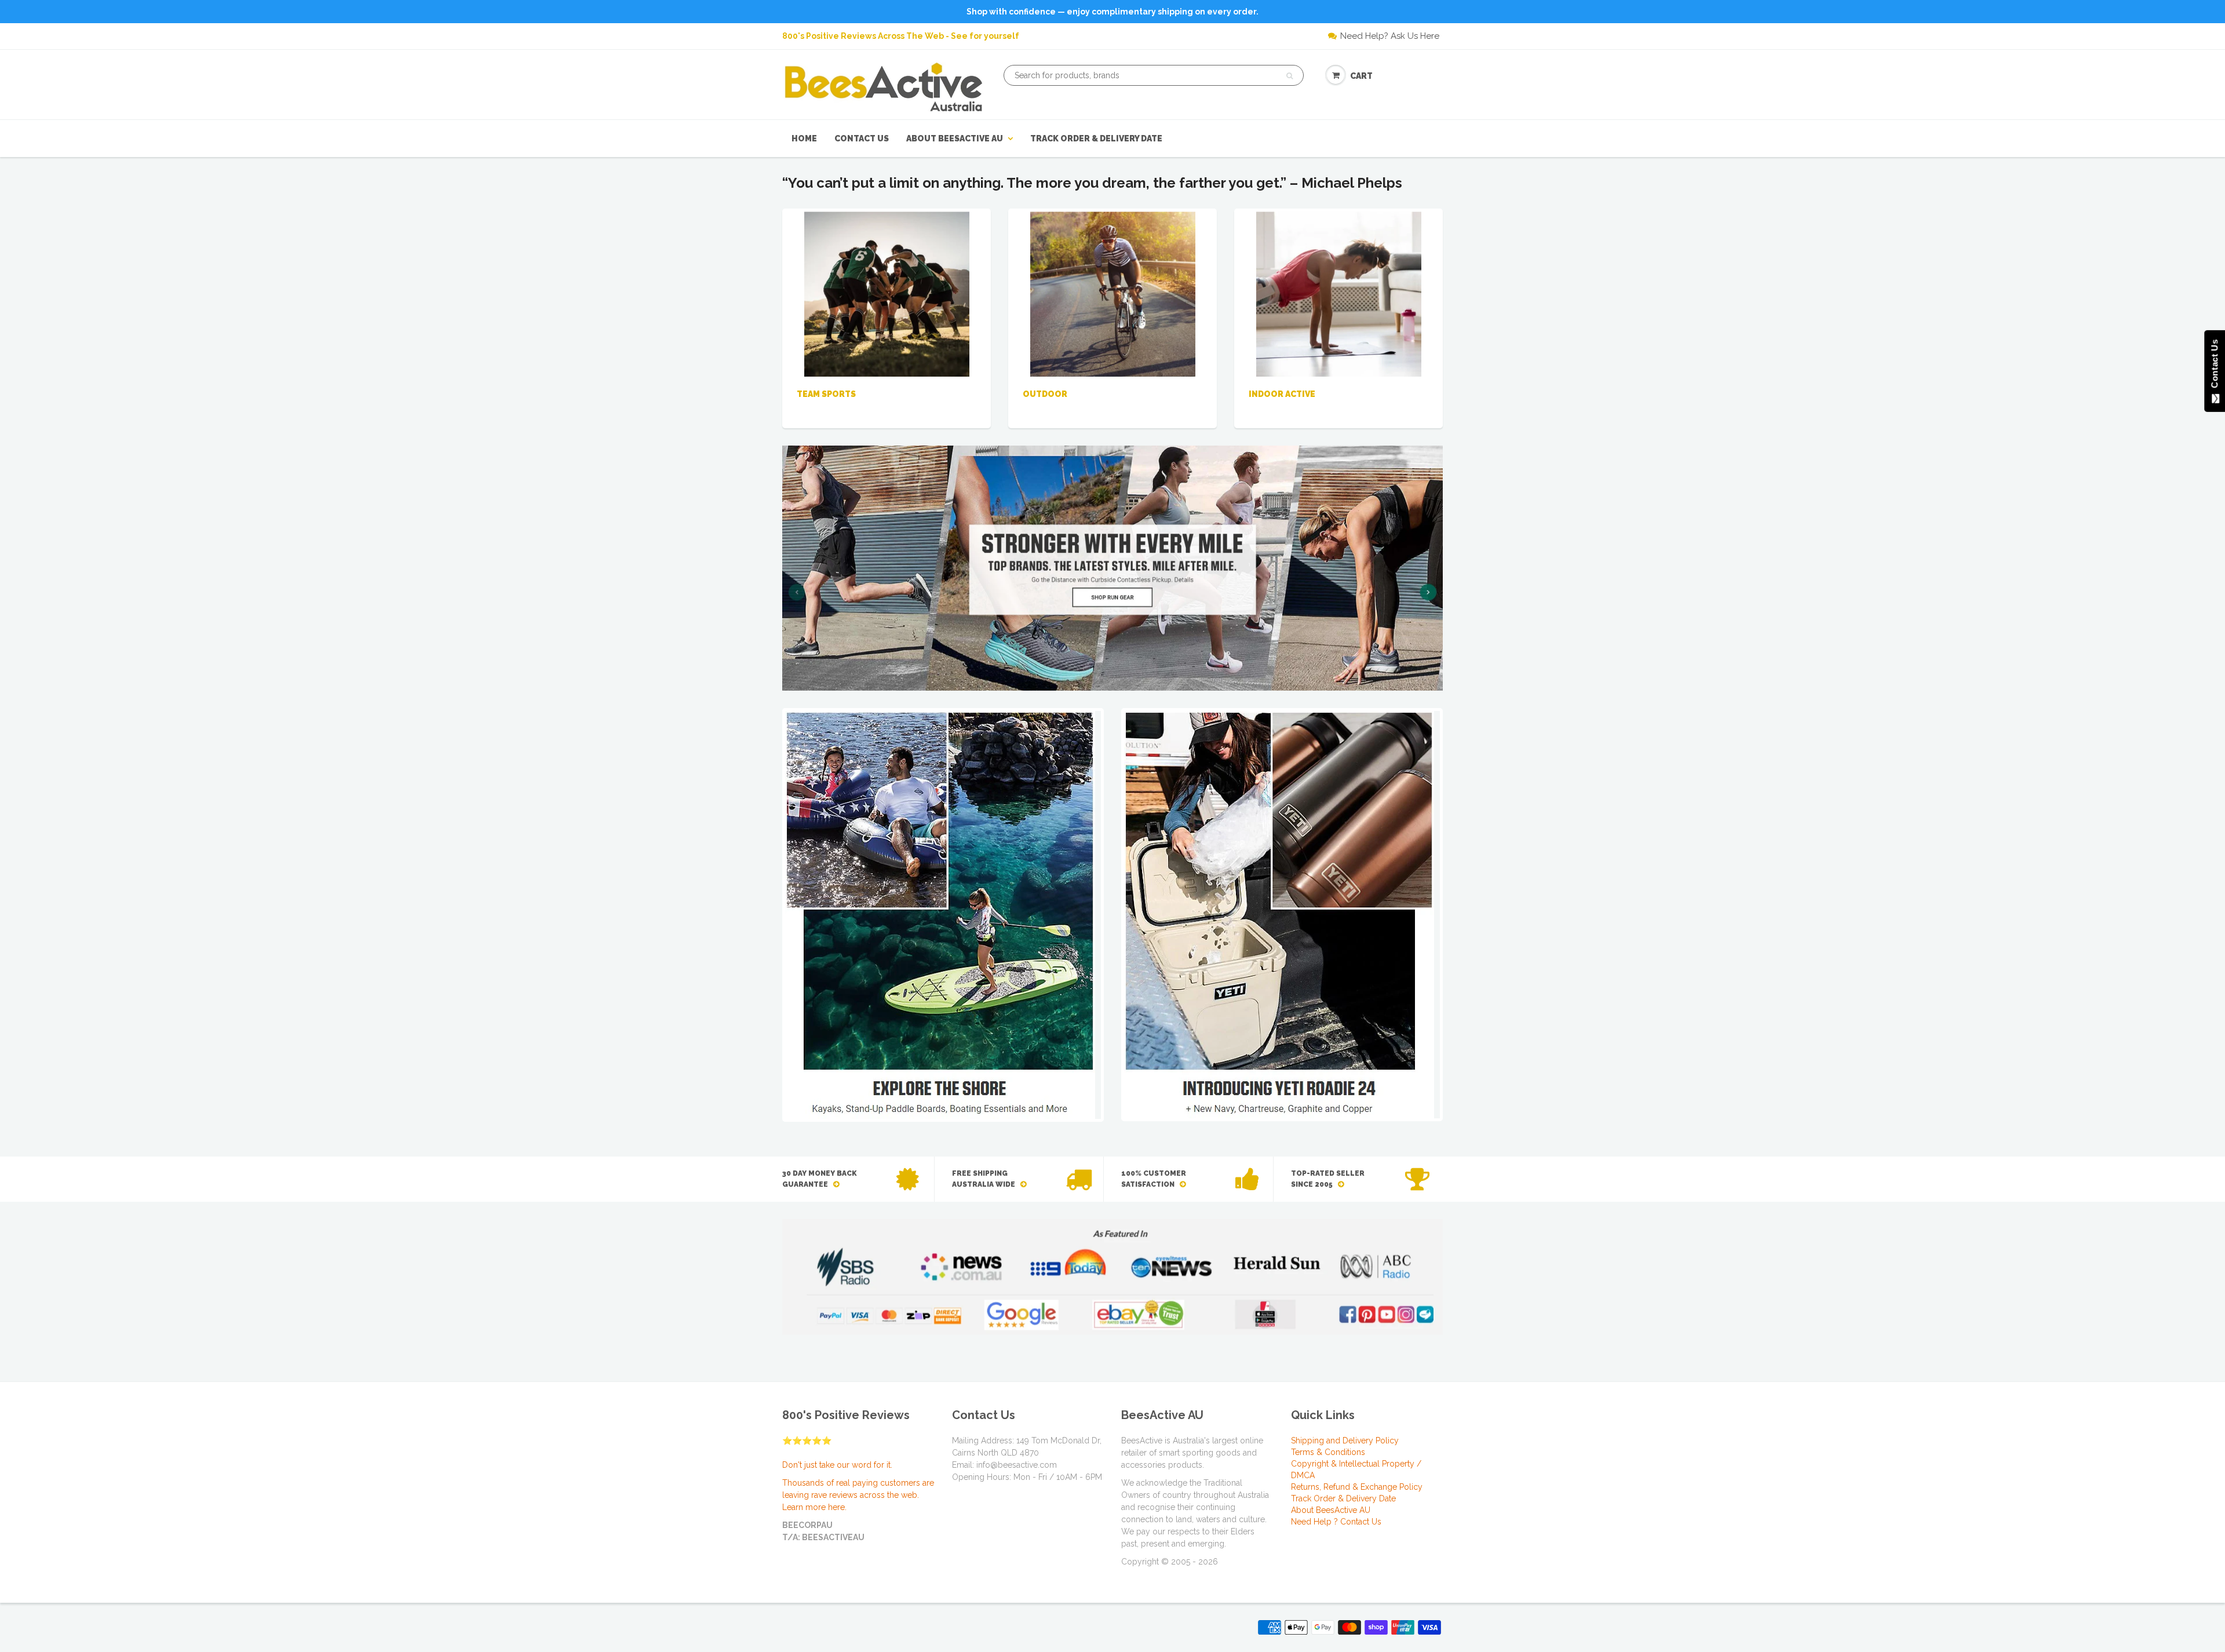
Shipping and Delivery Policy (1345, 1441)
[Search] (1290, 76)
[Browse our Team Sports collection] (887, 293)
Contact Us (862, 138)
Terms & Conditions (1328, 1452)
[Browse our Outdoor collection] (1113, 293)
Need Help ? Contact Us (1336, 1522)
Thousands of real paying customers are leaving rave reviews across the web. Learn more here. (858, 1495)
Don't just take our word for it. (837, 1465)
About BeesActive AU (955, 138)
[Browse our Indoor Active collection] (1339, 293)
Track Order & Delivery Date (1096, 138)
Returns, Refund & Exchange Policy (1357, 1487)
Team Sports (826, 394)
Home (804, 138)
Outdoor (1045, 394)
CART (1361, 76)
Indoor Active (1282, 394)
